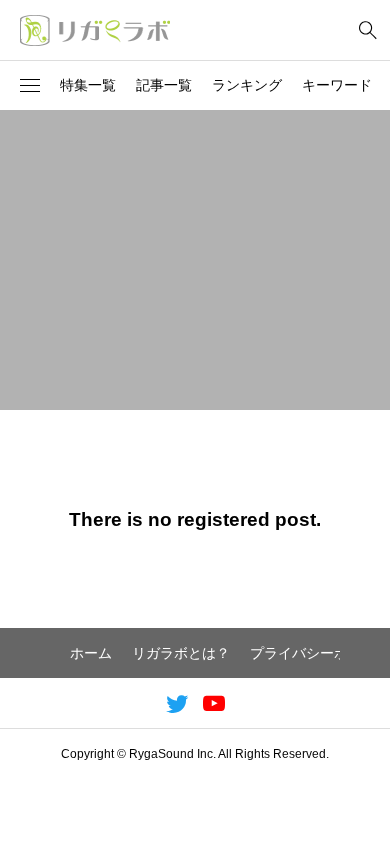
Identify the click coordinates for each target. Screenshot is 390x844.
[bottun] (367, 30)
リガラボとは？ (181, 653)
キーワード (337, 85)
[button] (30, 86)
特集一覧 (88, 85)
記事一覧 (164, 85)
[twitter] (177, 703)
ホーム (91, 653)
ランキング (247, 85)
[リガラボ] (95, 30)
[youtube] (214, 703)
